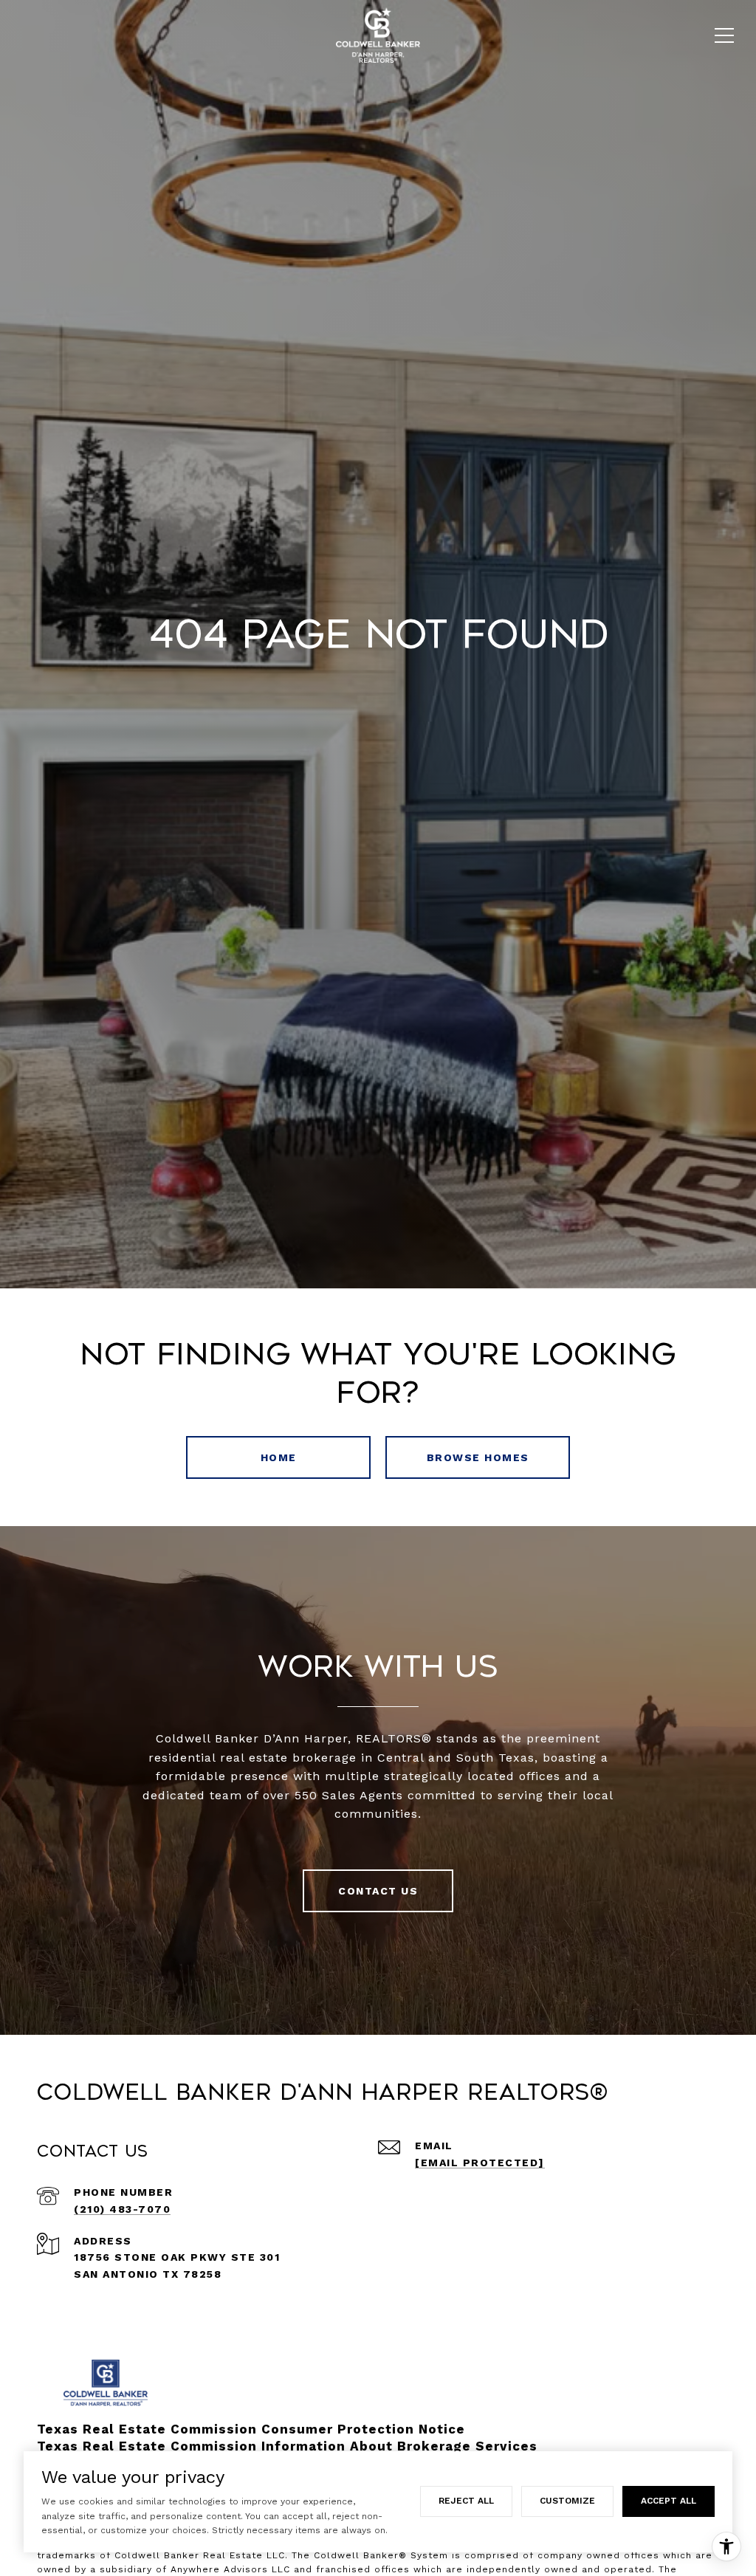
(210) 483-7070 (122, 2209)
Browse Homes (478, 1457)
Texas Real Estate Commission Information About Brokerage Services (287, 2446)
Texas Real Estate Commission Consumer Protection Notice (251, 2429)
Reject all (466, 2501)
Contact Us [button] (378, 1891)
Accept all (669, 2501)
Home (279, 1457)
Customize (567, 2501)
